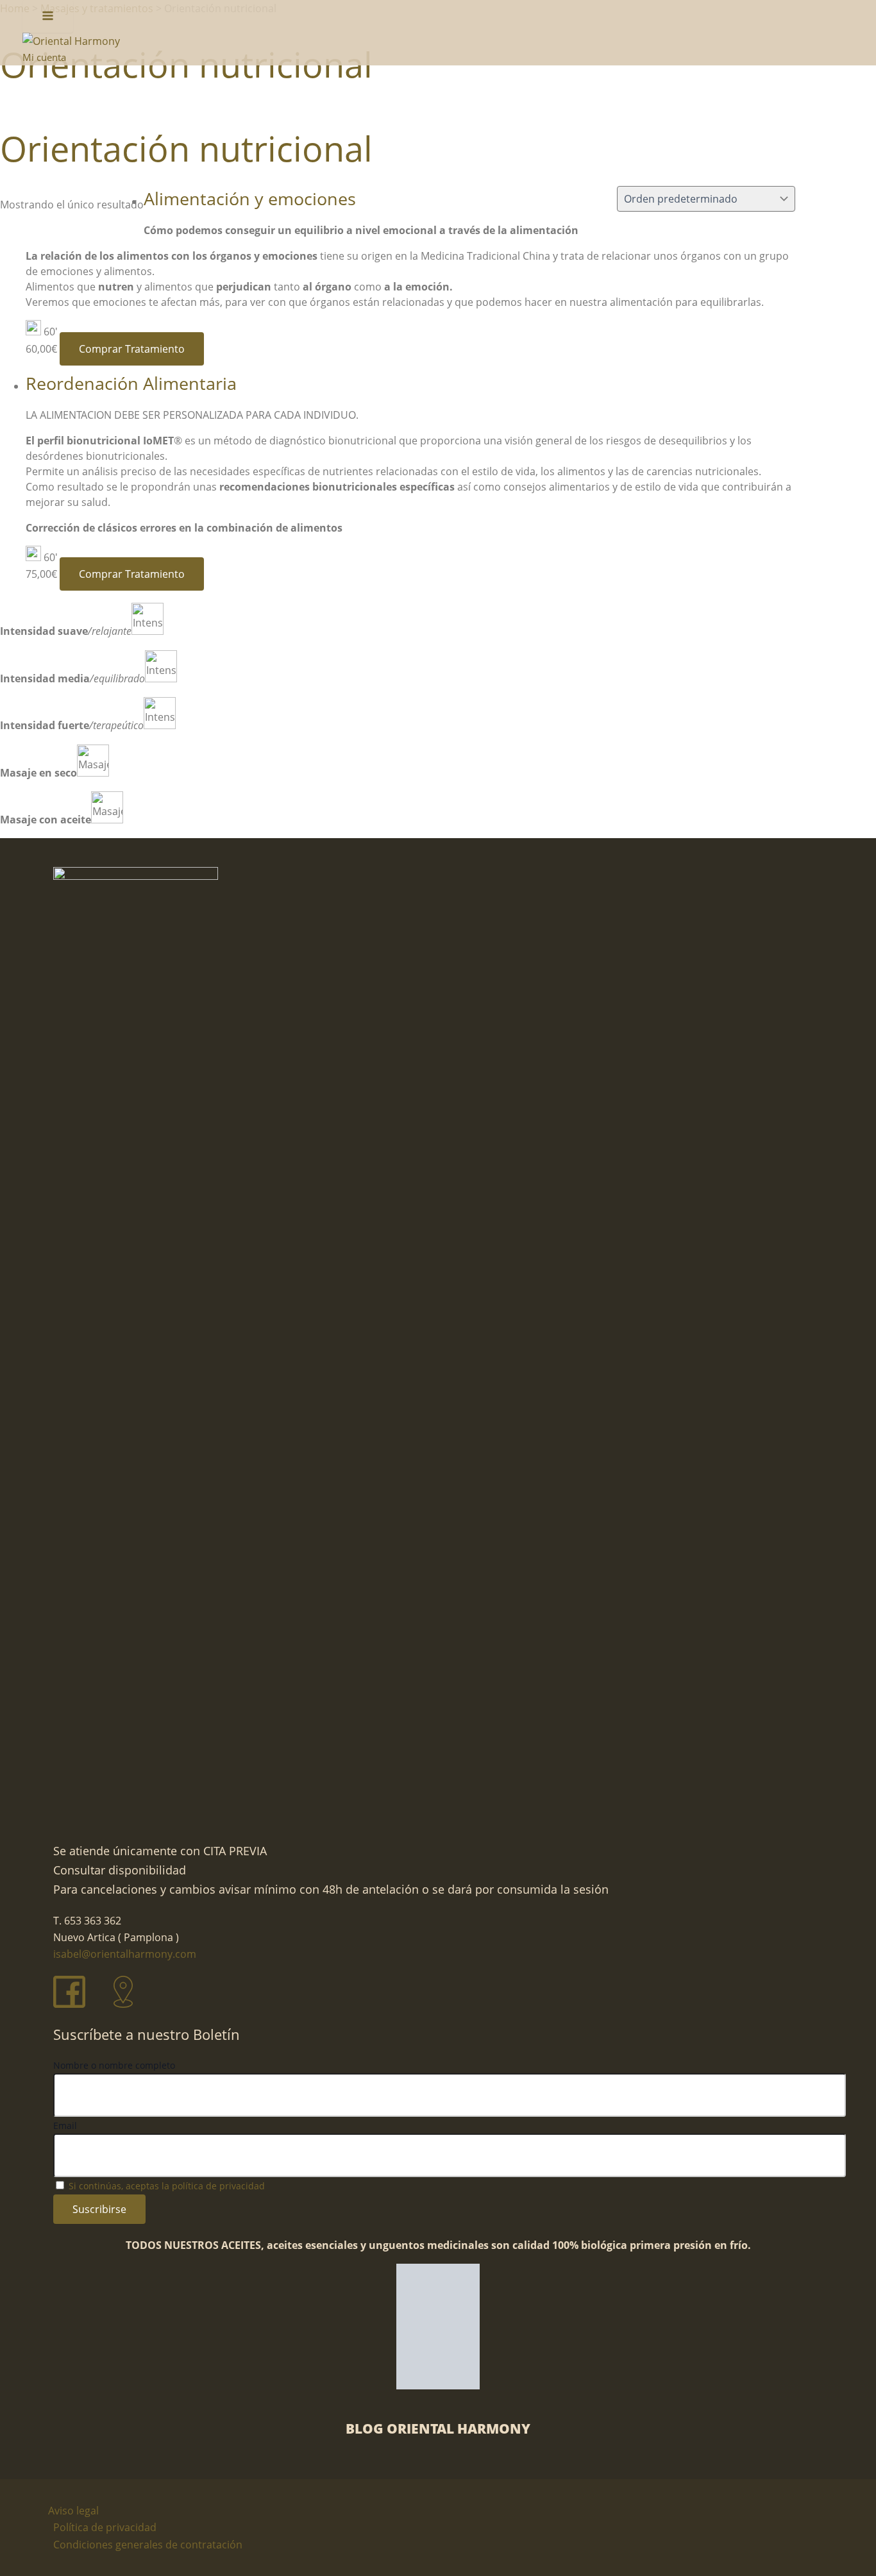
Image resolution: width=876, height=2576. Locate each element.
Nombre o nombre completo (114, 2065)
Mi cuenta (44, 57)
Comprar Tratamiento (132, 349)
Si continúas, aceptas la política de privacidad (167, 2186)
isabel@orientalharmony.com (125, 1954)
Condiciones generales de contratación (148, 2545)
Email (65, 2126)
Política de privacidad (105, 2527)
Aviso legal (73, 2511)
